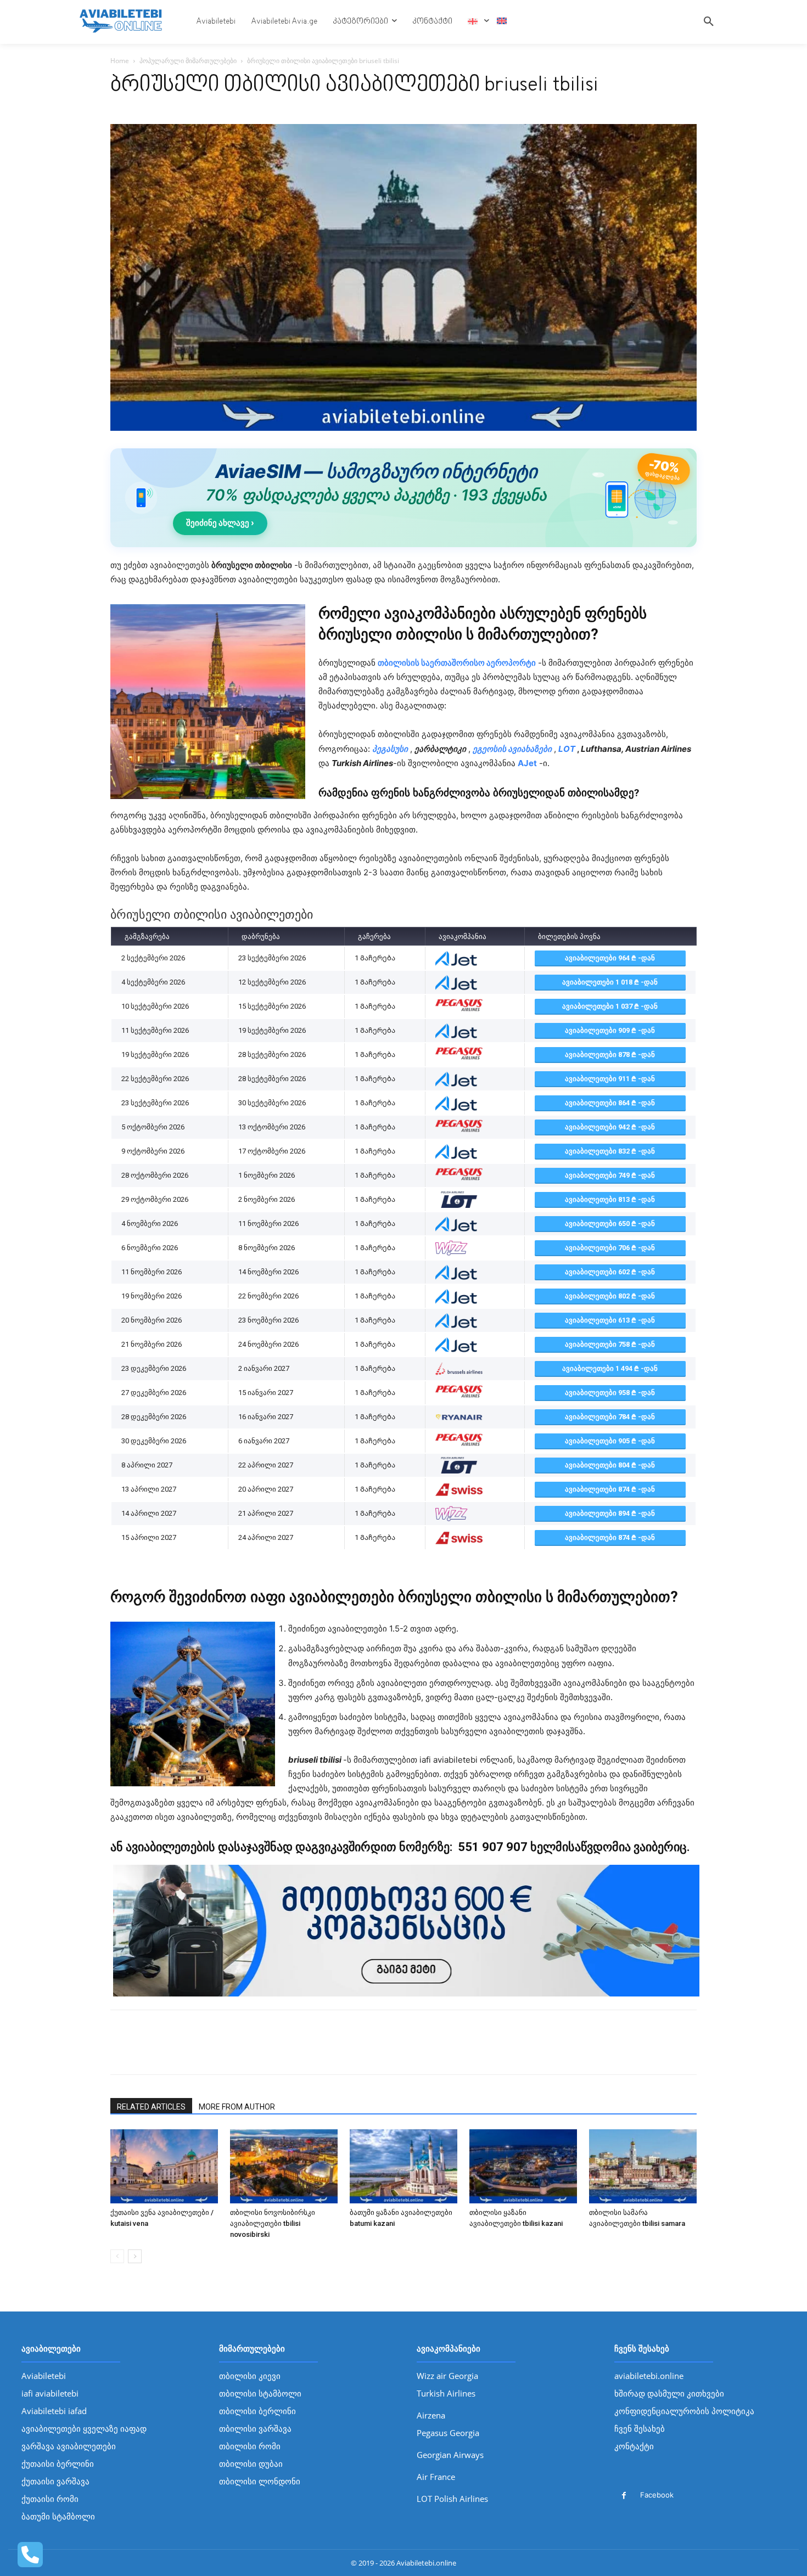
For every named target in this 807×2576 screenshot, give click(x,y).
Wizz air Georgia (447, 2376)
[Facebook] (121, 2052)
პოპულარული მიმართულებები (188, 61)
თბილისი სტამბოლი (260, 2393)
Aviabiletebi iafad (54, 2411)
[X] (147, 2052)
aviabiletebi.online (649, 2376)
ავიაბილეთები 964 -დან (610, 958)
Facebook (657, 2495)
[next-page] (135, 2256)
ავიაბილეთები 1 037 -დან (610, 1006)
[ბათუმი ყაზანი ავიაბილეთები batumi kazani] (403, 2166)
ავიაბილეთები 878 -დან (610, 1054)
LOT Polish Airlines (452, 2499)
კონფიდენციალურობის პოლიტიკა (684, 2411)
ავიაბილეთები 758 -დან (610, 1344)
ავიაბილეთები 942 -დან (610, 1127)
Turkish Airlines (446, 2393)
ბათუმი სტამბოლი (58, 2516)
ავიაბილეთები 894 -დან (610, 1513)
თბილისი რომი (250, 2446)
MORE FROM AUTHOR (237, 2107)
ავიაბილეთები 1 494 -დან (610, 1368)
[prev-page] (117, 2256)
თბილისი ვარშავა (255, 2428)
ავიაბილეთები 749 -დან (610, 1175)
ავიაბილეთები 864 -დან (610, 1103)
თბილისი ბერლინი (257, 2411)
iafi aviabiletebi (50, 2393)
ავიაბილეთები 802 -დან (610, 1296)
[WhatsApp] (172, 2052)
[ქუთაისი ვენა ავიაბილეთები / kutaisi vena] (164, 2166)
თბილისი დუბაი (251, 2463)
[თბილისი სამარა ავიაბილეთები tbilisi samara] (643, 2166)
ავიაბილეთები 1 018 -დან (610, 982)
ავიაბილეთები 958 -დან (610, 1393)
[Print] (197, 2052)
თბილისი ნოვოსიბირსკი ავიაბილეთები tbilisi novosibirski (273, 2223)
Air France (436, 2477)
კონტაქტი (634, 2446)
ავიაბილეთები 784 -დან (610, 1417)
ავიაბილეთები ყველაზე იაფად (84, 2428)
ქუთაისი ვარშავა (55, 2481)
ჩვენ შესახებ (640, 2428)
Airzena (431, 2415)
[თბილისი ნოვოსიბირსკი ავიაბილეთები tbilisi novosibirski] (284, 2166)
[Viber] (222, 2052)
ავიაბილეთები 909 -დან (610, 1030)
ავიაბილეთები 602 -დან (610, 1272)
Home (120, 61)
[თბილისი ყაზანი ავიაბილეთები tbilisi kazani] (523, 2166)
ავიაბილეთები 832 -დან (610, 1151)
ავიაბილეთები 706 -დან (610, 1248)
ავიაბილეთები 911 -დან (610, 1079)
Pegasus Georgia (448, 2433)
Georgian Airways (450, 2455)
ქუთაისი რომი (50, 2499)
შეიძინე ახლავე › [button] (220, 523)
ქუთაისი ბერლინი (58, 2463)
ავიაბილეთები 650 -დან (610, 1224)
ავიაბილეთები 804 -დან (610, 1465)
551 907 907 (491, 1847)
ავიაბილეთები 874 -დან (610, 1489)
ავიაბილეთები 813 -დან (610, 1199)
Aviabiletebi (44, 2376)
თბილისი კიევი (250, 2376)
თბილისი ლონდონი (260, 2481)
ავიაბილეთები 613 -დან (610, 1320)
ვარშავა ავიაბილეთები (69, 2446)
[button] (709, 22)
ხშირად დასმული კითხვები (669, 2393)
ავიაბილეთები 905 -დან (610, 1441)
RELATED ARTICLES (151, 2107)
